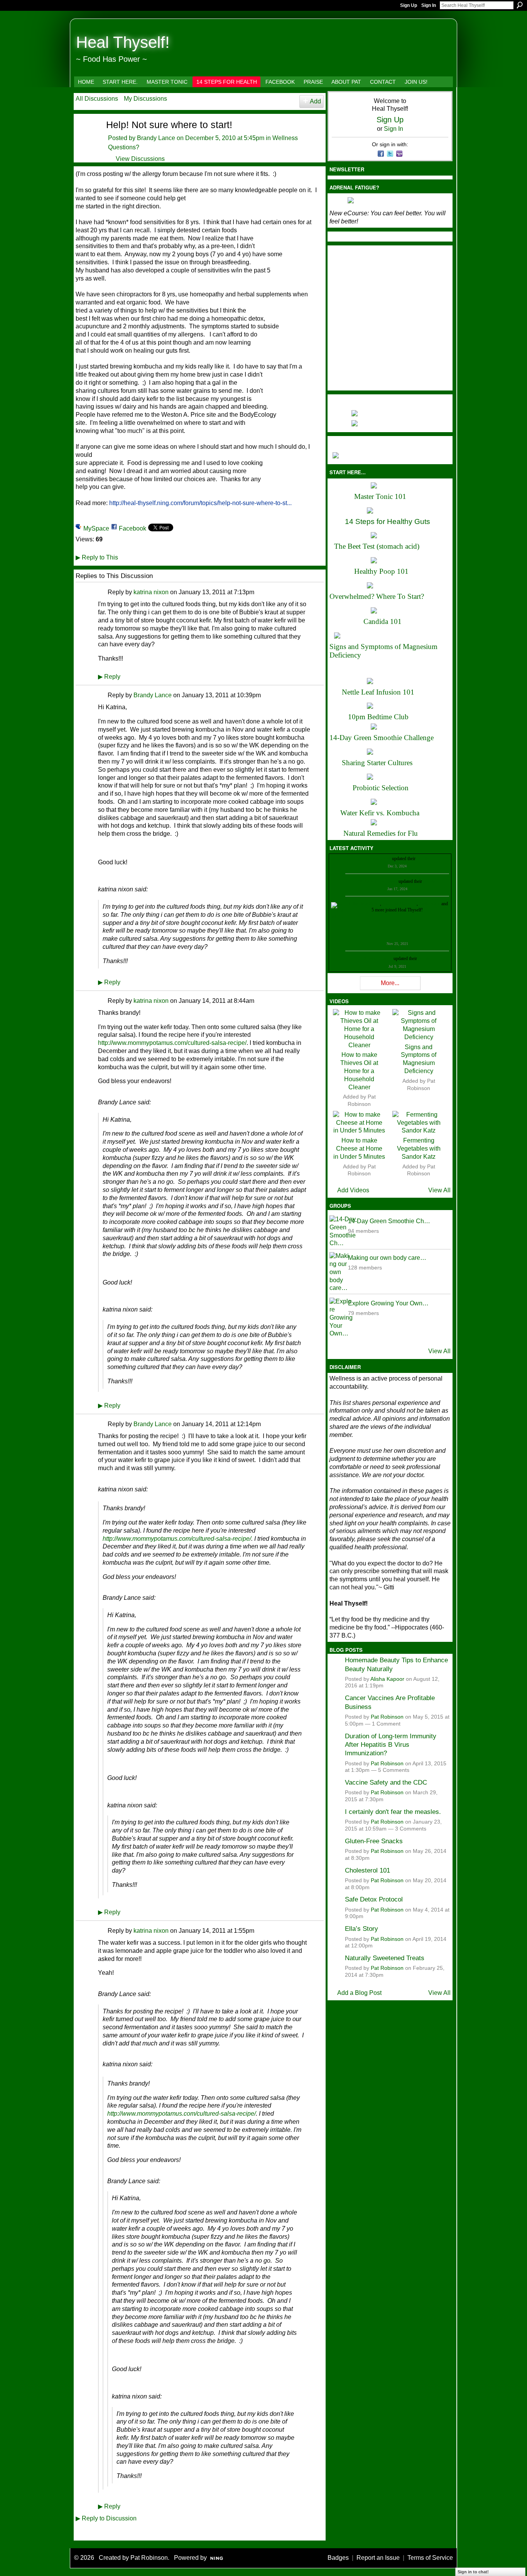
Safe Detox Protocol (374, 1899)
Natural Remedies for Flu (381, 833)
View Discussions (140, 159)
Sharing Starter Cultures (377, 763)
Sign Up (409, 5)
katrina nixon (151, 592)
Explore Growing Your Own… (388, 1303)
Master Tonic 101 (380, 496)
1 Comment (386, 1724)
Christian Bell (378, 859)
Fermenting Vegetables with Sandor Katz (419, 1149)
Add (315, 101)
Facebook (133, 528)
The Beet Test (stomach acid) (377, 546)
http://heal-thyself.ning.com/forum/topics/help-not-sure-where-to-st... (200, 503)
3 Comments (411, 1829)
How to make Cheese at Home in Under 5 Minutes (359, 1149)
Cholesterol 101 (367, 1870)
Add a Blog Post (359, 1993)
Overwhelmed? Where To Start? (377, 596)
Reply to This (97, 557)
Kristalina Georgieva (378, 881)
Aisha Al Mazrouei (399, 904)
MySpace (96, 528)
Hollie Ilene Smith (363, 904)
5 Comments (394, 1770)
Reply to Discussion (106, 2518)
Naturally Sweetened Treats (385, 1958)
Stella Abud (430, 904)
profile (423, 859)
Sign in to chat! (473, 2572)
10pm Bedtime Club (378, 717)
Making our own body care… (387, 1258)
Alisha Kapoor (387, 1679)
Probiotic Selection (381, 788)
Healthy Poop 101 (381, 571)
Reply (109, 677)
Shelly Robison (378, 958)
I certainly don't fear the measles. (393, 1812)
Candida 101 (383, 621)
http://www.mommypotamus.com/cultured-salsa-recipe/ (172, 1043)
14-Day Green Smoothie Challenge (382, 738)
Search (520, 5)
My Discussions (145, 99)
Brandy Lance (156, 138)
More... (390, 983)
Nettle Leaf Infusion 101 (378, 692)
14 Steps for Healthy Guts (388, 521)
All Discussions (97, 99)
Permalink (102, 592)
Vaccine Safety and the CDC (386, 1782)
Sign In (429, 5)
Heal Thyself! (123, 42)
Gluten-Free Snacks (374, 1841)
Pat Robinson (387, 1717)
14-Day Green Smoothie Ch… (389, 1221)
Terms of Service (430, 2558)
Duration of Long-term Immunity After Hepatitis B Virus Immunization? (391, 1745)
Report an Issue (378, 2558)
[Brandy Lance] (86, 138)
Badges (338, 2558)
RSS (80, 2534)
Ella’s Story (361, 1929)
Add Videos (353, 1190)
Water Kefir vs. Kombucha (380, 813)
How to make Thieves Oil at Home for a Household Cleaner (359, 1071)
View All (439, 1190)
